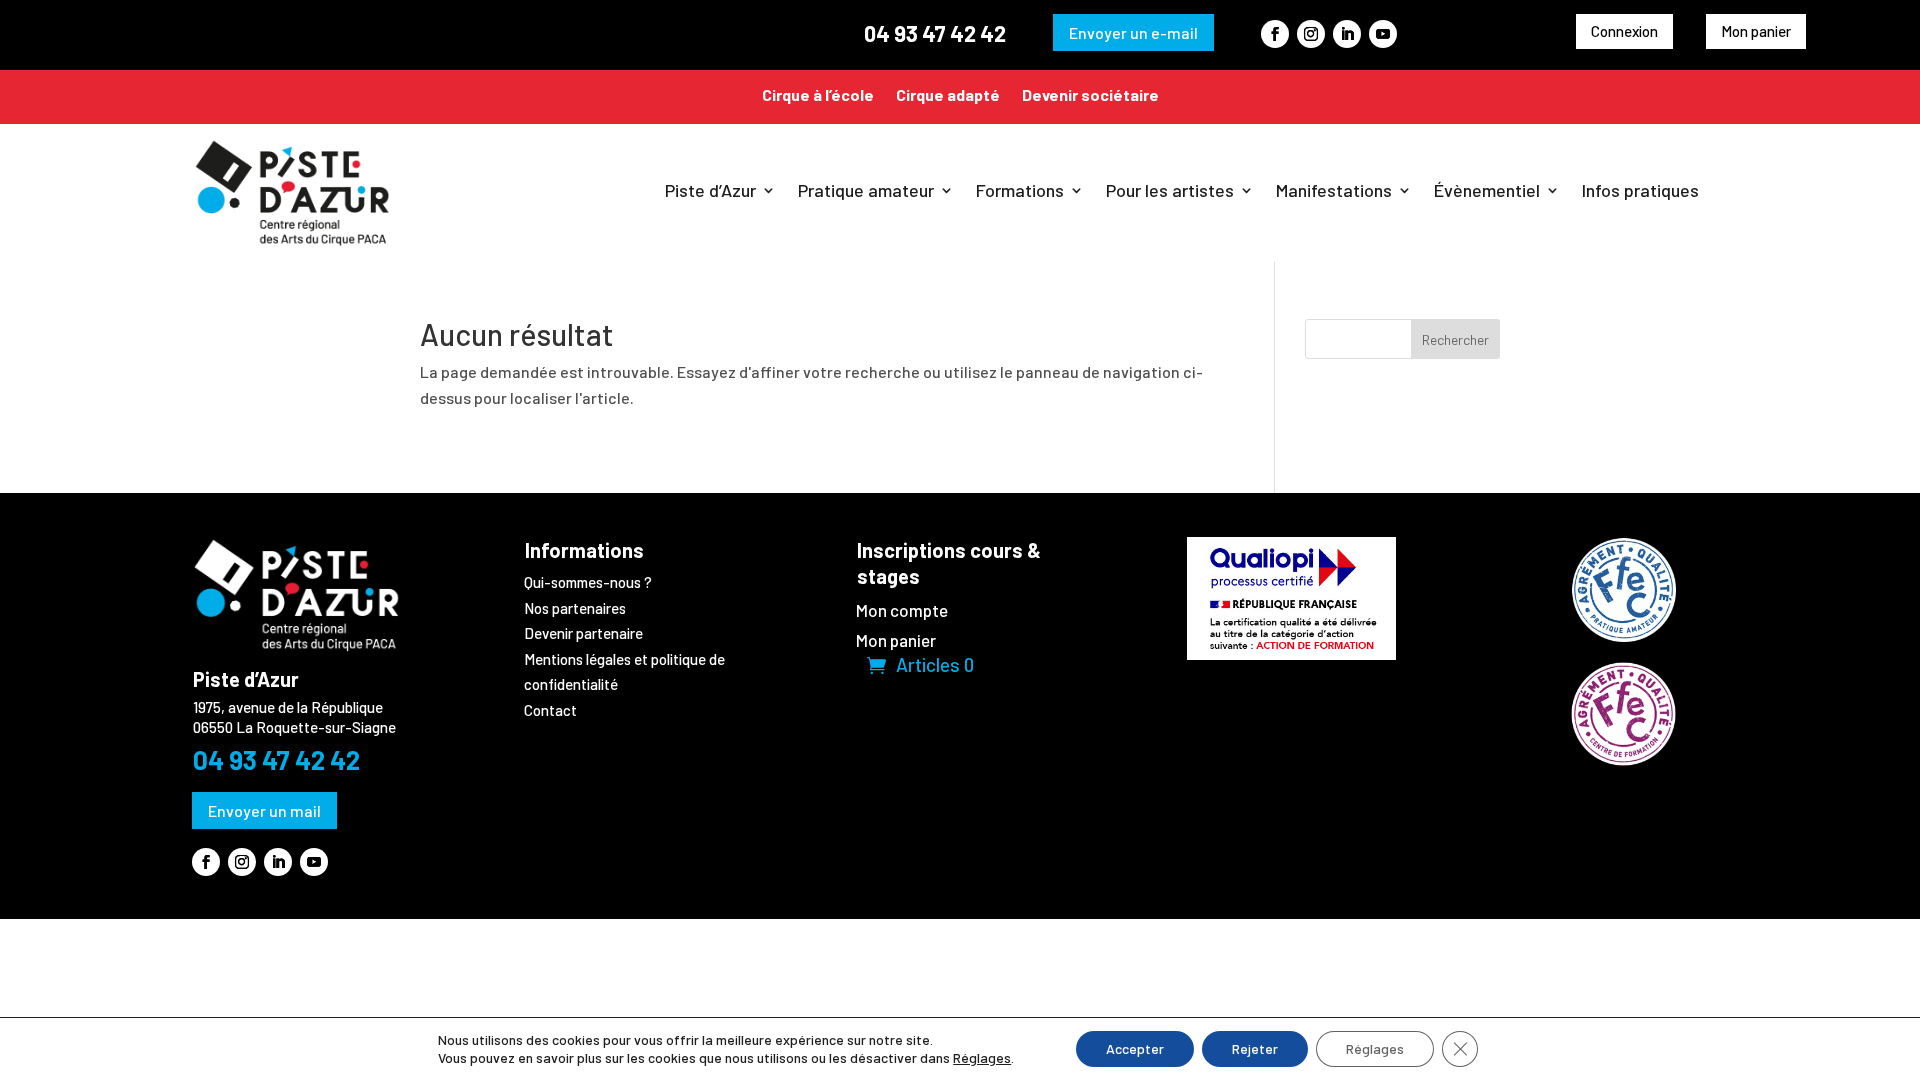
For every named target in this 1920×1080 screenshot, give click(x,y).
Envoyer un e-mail (1133, 32)
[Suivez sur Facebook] (1275, 34)
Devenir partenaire (583, 633)
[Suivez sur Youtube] (1383, 34)
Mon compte (902, 611)
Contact (550, 710)
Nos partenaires (575, 608)
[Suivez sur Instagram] (1311, 34)
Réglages (982, 1057)
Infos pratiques (1640, 190)
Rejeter (1255, 1048)
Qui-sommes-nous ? (588, 582)
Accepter (1135, 1048)
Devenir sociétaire (1090, 95)
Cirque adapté (948, 95)
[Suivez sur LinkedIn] (1347, 34)
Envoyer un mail (264, 810)
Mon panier (1756, 31)
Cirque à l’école (818, 95)
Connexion (1624, 31)
